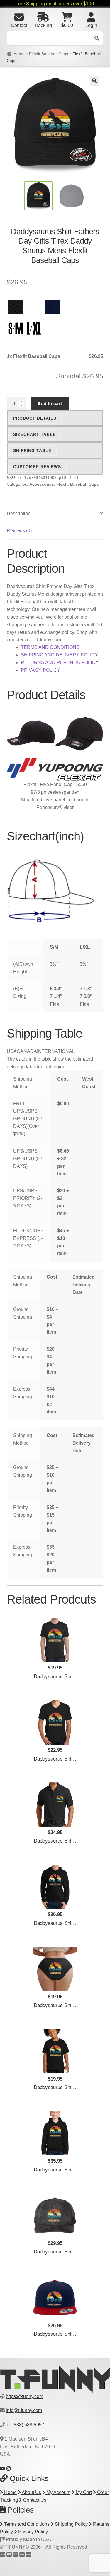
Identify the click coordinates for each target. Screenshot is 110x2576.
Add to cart (50, 403)
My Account (58, 2492)
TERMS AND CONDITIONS (50, 647)
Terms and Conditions (26, 2524)
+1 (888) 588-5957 (25, 2425)
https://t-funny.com (24, 2396)
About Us (31, 2492)
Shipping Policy (71, 2524)
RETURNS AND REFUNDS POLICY (60, 663)
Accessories (42, 484)
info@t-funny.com (24, 2410)
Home (19, 54)
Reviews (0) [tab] (19, 531)
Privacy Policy (32, 2532)
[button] (94, 81)
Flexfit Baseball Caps (49, 54)
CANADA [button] (27, 1051)
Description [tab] (19, 514)
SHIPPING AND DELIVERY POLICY (59, 655)
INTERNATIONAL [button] (56, 1051)
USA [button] (12, 1051)
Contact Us (34, 2500)
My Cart (83, 2492)
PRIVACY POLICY (40, 670)
